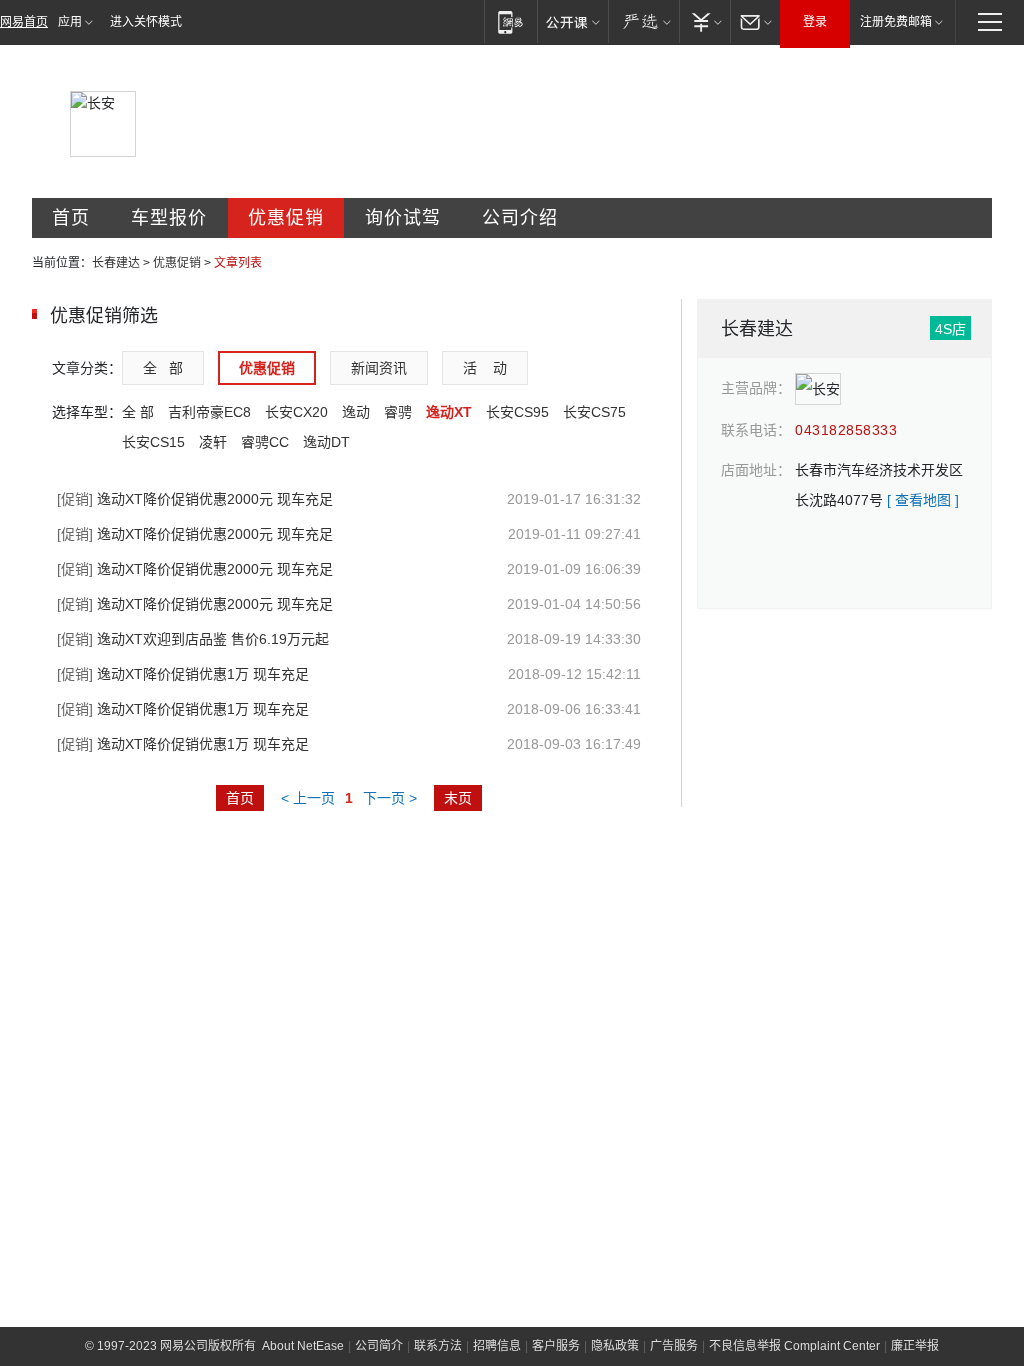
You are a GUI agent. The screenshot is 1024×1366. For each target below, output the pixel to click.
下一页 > (390, 798)
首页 (71, 218)
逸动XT (449, 412)
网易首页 (24, 22)
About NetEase (303, 1346)
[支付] (704, 21)
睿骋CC (265, 442)
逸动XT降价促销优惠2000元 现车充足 (195, 499)
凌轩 (213, 442)
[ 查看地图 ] (923, 500)
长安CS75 (594, 412)
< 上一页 (308, 798)
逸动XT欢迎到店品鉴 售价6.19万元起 (193, 639)
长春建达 (116, 263)
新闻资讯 (379, 368)
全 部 (163, 368)
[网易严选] (643, 21)
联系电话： (756, 430)
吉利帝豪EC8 (209, 412)
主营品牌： (756, 388)
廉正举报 (915, 1346)
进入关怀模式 (146, 22)
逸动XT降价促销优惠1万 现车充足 (183, 674)
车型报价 (169, 218)
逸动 (356, 412)
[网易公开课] (572, 21)
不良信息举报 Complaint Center (794, 1346)
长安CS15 (153, 442)
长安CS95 (517, 412)
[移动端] (510, 21)
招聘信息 (497, 1346)
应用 (70, 22)
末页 (458, 798)
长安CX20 (296, 412)
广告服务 (674, 1346)
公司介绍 (520, 218)
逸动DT (326, 442)
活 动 (485, 368)
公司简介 (379, 1346)
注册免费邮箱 (896, 22)
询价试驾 (403, 218)
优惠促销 (286, 218)
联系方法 (438, 1346)
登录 (815, 22)
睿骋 (398, 412)
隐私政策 (615, 1346)
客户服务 (556, 1346)
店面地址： (756, 470)
